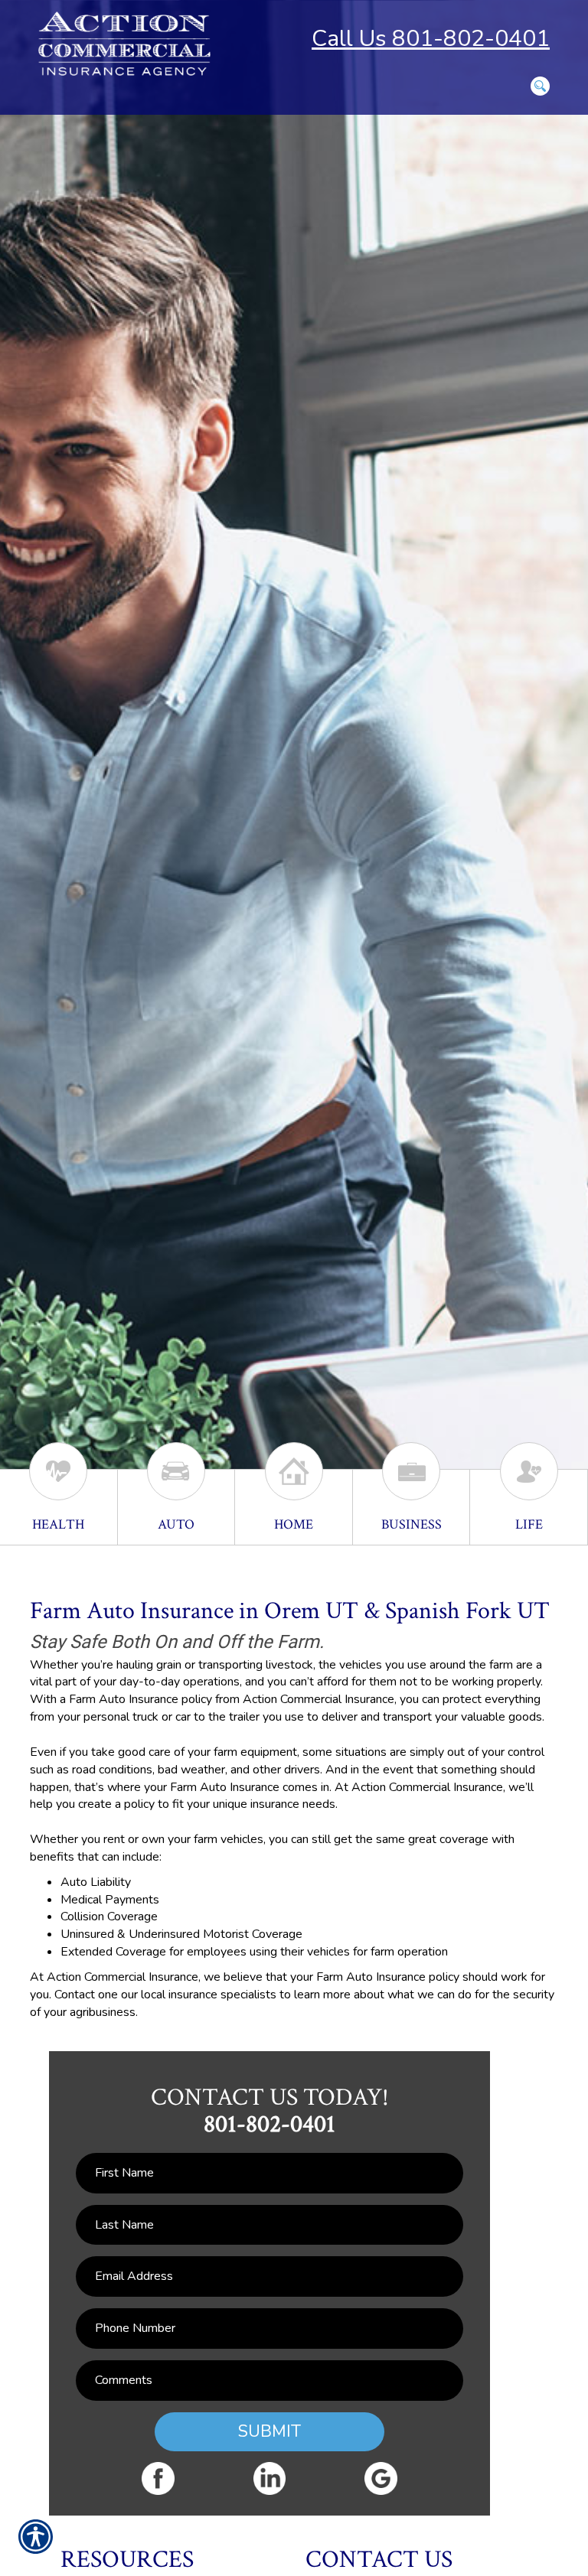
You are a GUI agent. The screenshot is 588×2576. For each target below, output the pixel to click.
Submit (269, 2431)
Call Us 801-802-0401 (431, 39)
